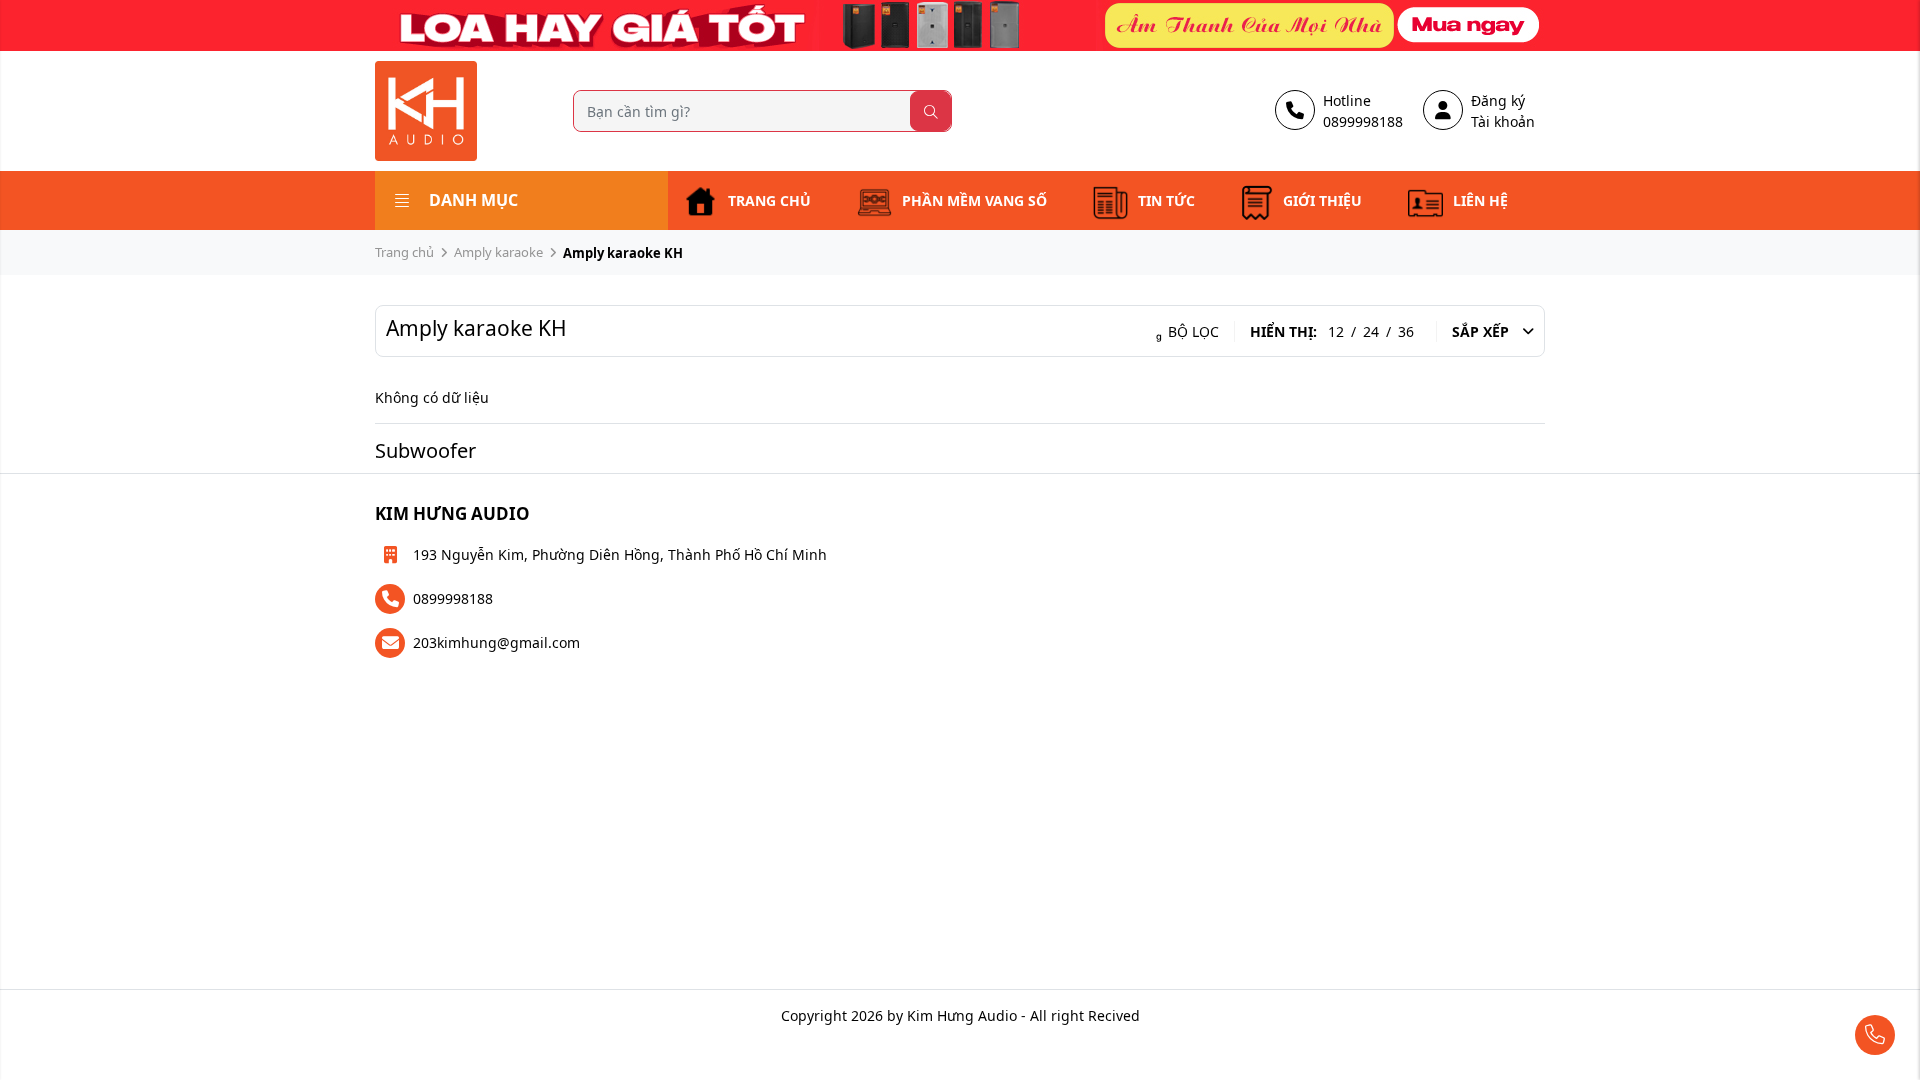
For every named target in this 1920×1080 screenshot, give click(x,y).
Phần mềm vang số (974, 200)
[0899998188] (1816, 1035)
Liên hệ (1480, 200)
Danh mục (473, 200)
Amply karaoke (498, 252)
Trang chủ (769, 200)
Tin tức (1166, 200)
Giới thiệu (1322, 200)
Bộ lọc (1191, 331)
